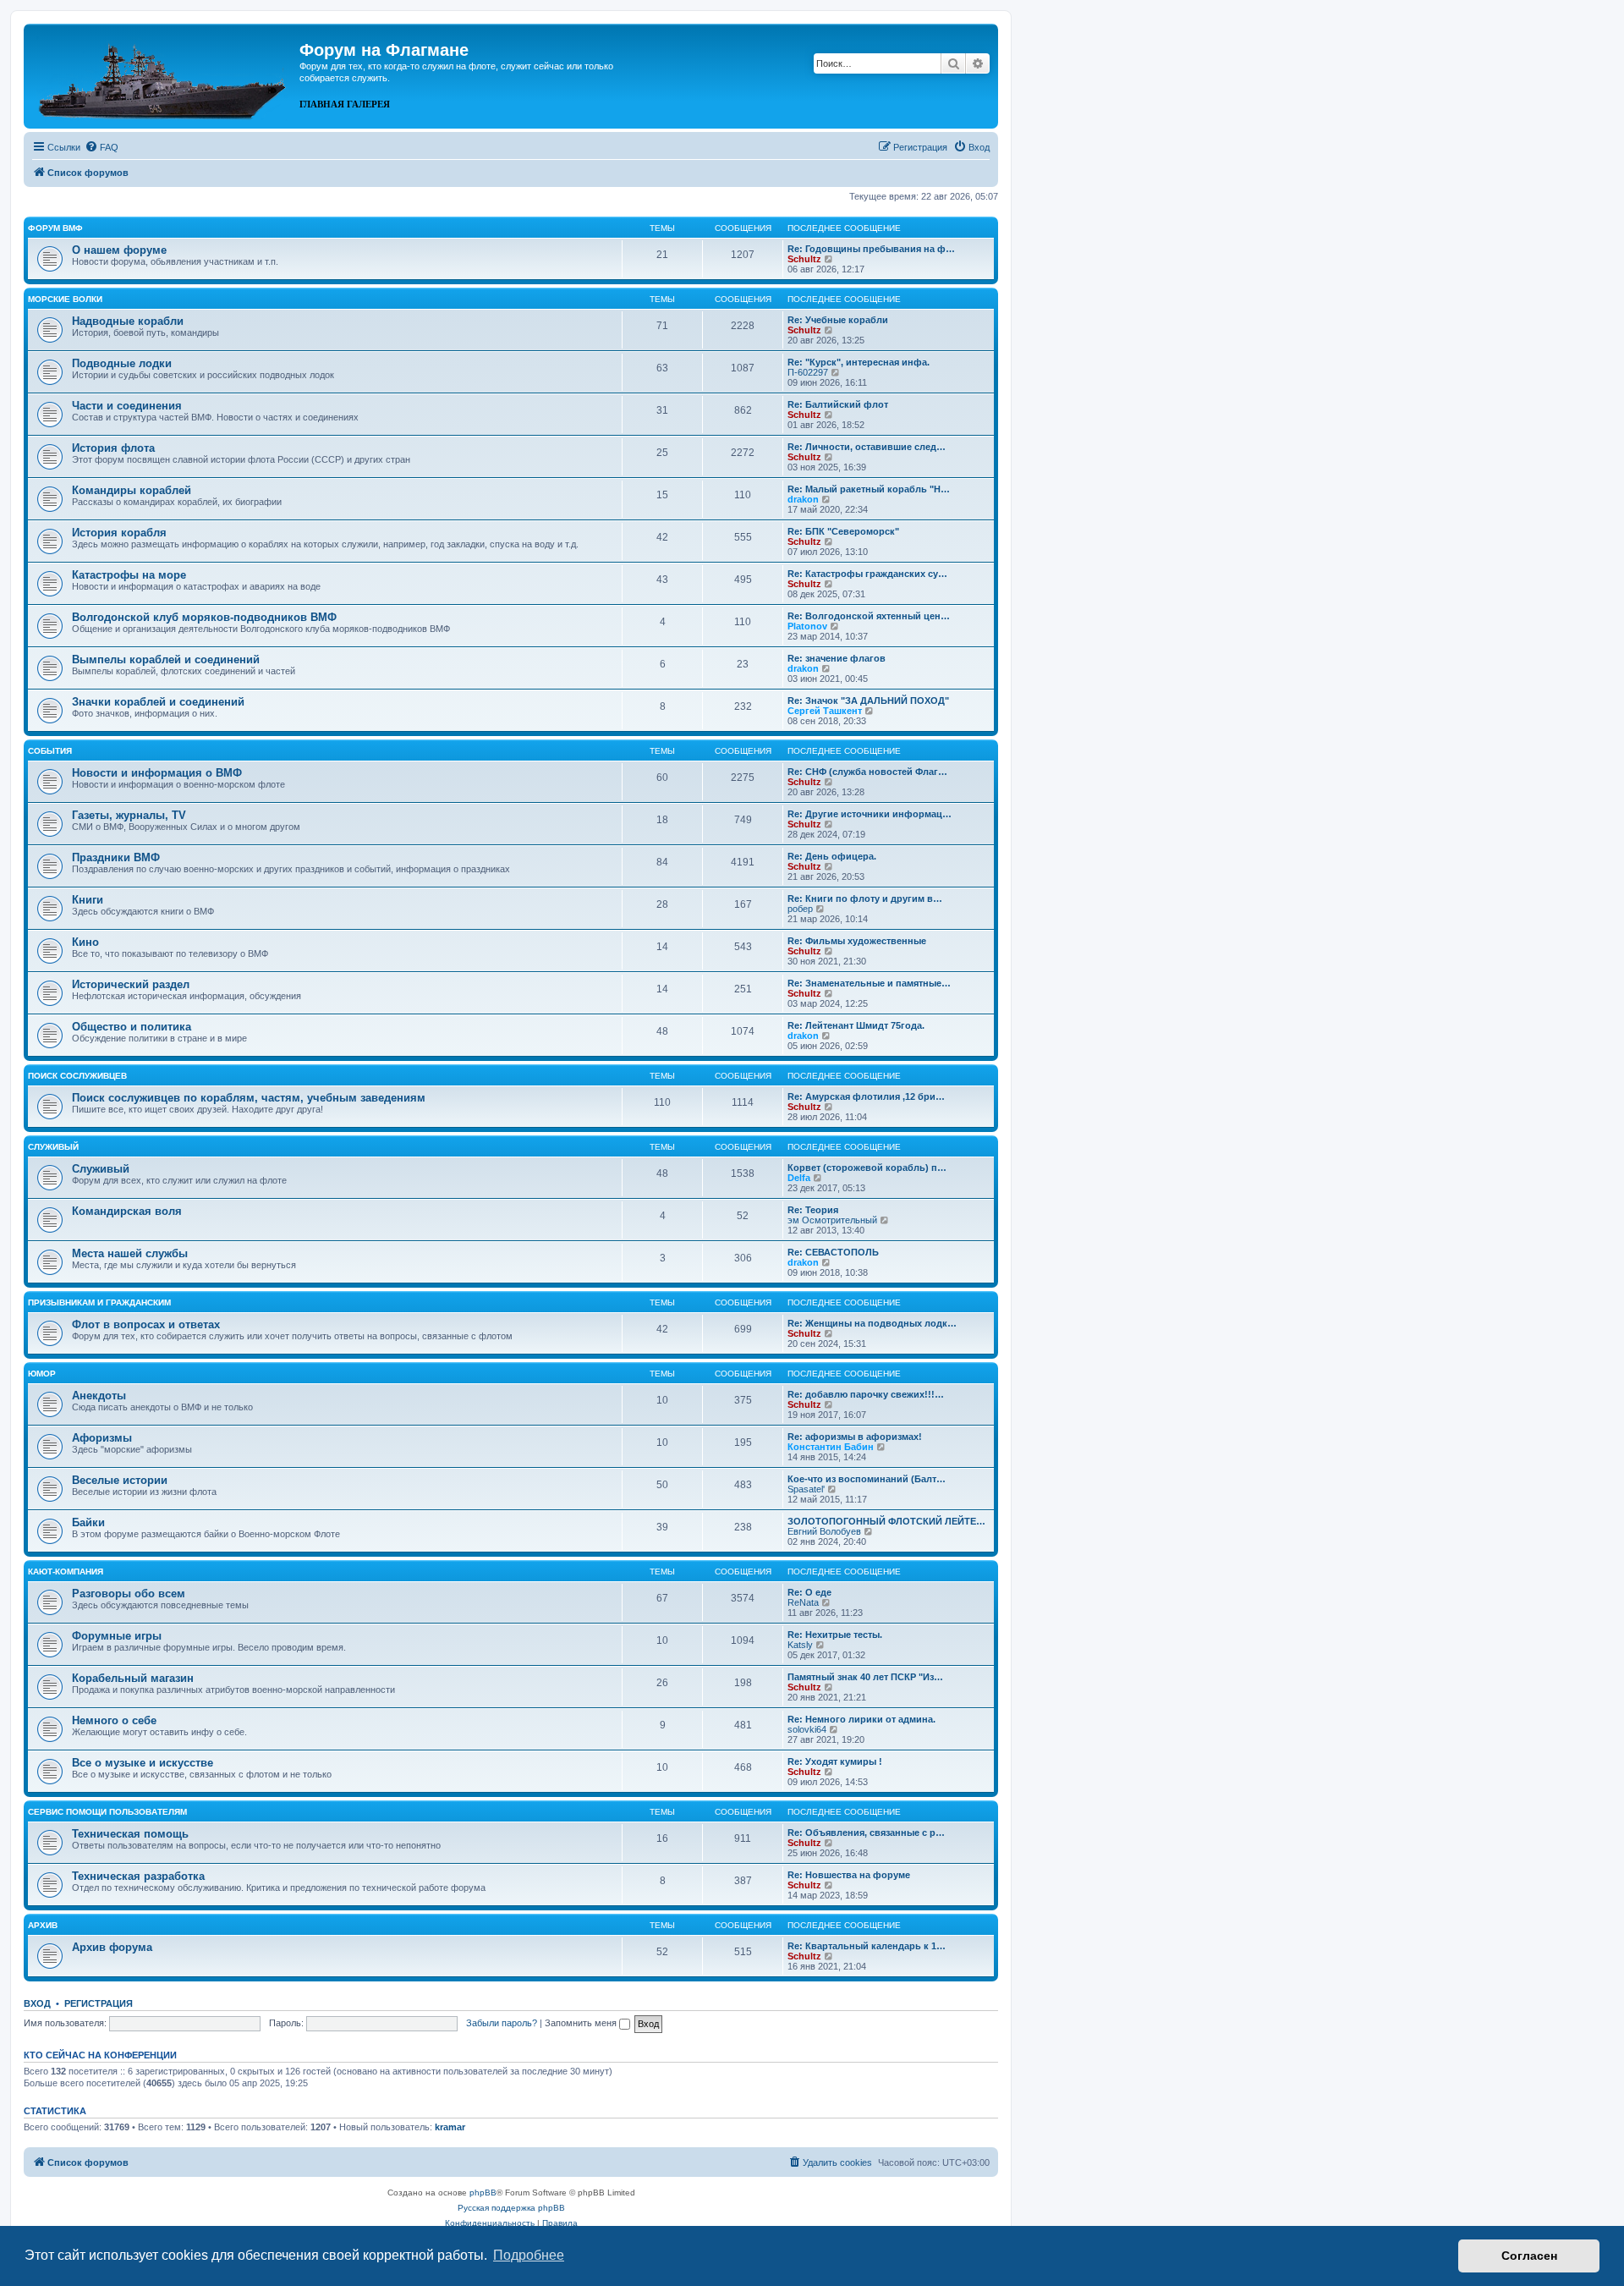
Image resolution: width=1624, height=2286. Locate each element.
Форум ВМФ (55, 228)
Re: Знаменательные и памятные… (869, 983)
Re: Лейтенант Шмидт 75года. (856, 1025)
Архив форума (112, 1947)
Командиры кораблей (132, 490)
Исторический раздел (131, 984)
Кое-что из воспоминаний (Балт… (867, 1479)
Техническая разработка (138, 1876)
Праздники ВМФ (116, 857)
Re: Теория (813, 1210)
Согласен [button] (1529, 2256)
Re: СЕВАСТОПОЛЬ (833, 1252)
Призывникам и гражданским (99, 1302)
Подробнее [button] (529, 2255)
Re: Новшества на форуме (849, 1875)
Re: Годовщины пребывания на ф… (871, 249)
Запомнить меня (582, 2023)
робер (800, 909)
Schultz (804, 259)
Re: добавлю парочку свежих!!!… (866, 1394)
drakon (803, 499)
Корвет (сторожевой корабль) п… (867, 1168)
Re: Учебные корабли (838, 320)
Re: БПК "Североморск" (843, 531)
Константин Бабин (831, 1447)
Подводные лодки (122, 363)
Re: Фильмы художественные (857, 941)
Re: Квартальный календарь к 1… (867, 1946)
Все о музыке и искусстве (143, 1763)
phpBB (483, 2193)
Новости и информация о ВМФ (157, 773)
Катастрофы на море (129, 575)
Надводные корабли (128, 321)
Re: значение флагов (837, 658)
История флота (113, 448)
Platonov (807, 626)
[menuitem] (101, 147)
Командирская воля (127, 1211)
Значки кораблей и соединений (158, 702)
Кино (85, 942)
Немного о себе (114, 1720)
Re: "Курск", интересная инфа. (859, 362)
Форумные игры (117, 1636)
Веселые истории (120, 1480)
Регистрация (99, 2003)
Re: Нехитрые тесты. (835, 1635)
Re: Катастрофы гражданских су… (867, 574)
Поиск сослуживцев (77, 1076)
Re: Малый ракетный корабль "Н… (869, 489)
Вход (37, 2003)
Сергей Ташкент (825, 711)
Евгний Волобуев (824, 1531)
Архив (43, 1925)
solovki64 (807, 1729)
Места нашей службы (130, 1253)
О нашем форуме (119, 250)
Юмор (42, 1374)
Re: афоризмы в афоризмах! (855, 1437)
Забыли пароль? (502, 2023)
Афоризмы (102, 1438)
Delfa (799, 1178)
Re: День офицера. (832, 856)
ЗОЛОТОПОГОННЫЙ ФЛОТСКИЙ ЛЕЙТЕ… (886, 1521)
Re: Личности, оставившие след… (867, 447)
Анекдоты (99, 1396)
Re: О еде (809, 1592)
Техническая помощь (130, 1834)
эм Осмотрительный (832, 1220)
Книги (88, 900)
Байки (88, 1522)
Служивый (53, 1147)
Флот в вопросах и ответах (146, 1324)
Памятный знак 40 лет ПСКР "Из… (865, 1677)
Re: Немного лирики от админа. (861, 1719)
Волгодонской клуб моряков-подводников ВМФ (204, 617)
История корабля (119, 533)
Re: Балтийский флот (838, 404)
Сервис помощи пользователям (107, 1812)
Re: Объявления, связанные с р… (866, 1833)
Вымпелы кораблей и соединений (166, 659)
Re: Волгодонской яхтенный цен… (869, 616)
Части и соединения (127, 406)
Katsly (800, 1645)
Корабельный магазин (133, 1678)
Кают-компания (66, 1572)
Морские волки (65, 299)
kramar (450, 2127)
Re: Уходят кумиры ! (835, 1761)
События (50, 751)
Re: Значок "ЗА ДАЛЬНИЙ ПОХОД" (868, 701)
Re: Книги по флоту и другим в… (865, 898)
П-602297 (808, 372)
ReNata (803, 1602)
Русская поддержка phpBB (511, 2208)
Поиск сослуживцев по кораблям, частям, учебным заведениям (249, 1098)
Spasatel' (806, 1489)
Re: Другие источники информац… (870, 814)
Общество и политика (132, 1027)
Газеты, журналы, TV (129, 815)
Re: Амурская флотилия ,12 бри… (866, 1096)
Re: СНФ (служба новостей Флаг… (867, 772)
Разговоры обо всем (129, 1594)
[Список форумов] (164, 74)
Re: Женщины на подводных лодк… (872, 1323)
